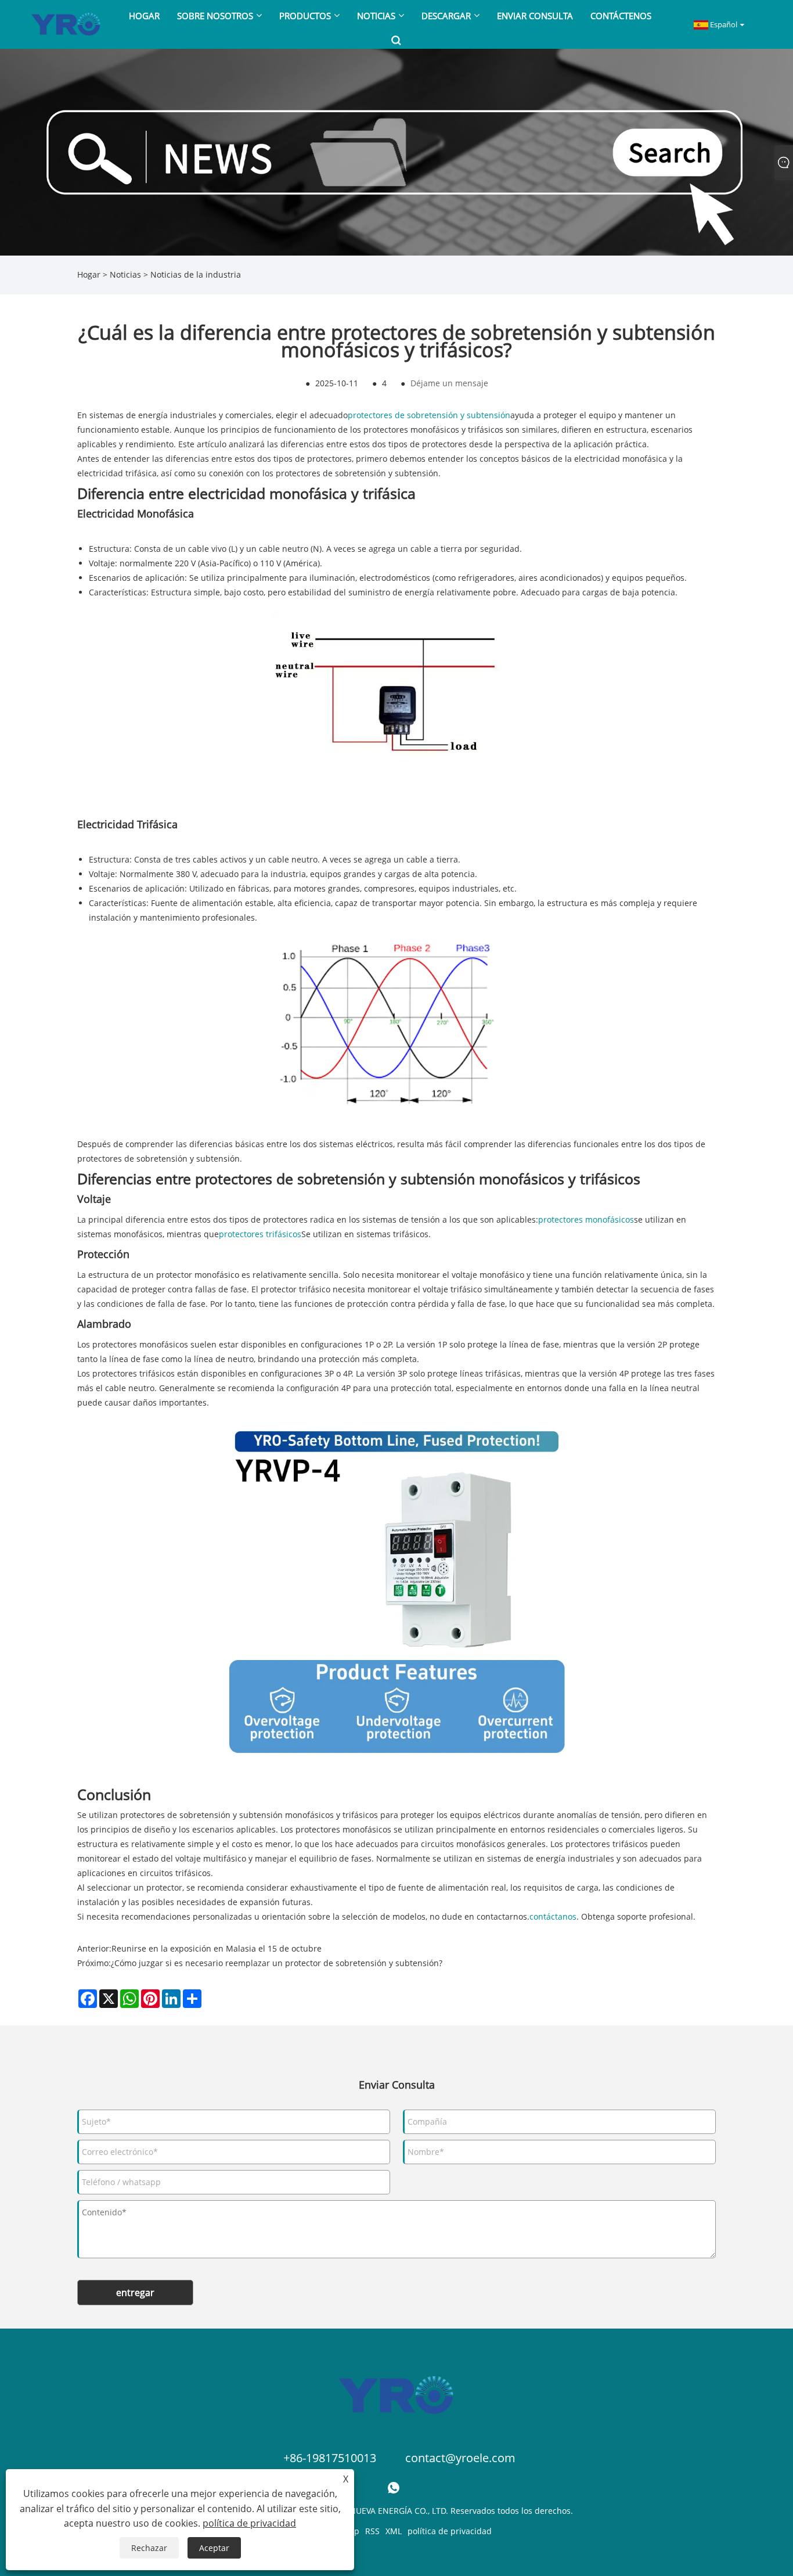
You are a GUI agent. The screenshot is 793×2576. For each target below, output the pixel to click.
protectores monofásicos (586, 1219)
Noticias (125, 274)
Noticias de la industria (196, 274)
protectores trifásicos (260, 1234)
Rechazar (149, 2548)
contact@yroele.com (460, 2458)
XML (394, 2531)
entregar (135, 2293)
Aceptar (214, 2548)
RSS (372, 2531)
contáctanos (553, 1916)
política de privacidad (450, 2531)
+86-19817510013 (330, 2458)
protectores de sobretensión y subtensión (429, 415)
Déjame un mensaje (449, 383)
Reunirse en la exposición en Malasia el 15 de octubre (217, 1948)
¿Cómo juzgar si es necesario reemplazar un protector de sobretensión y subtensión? (277, 1963)
